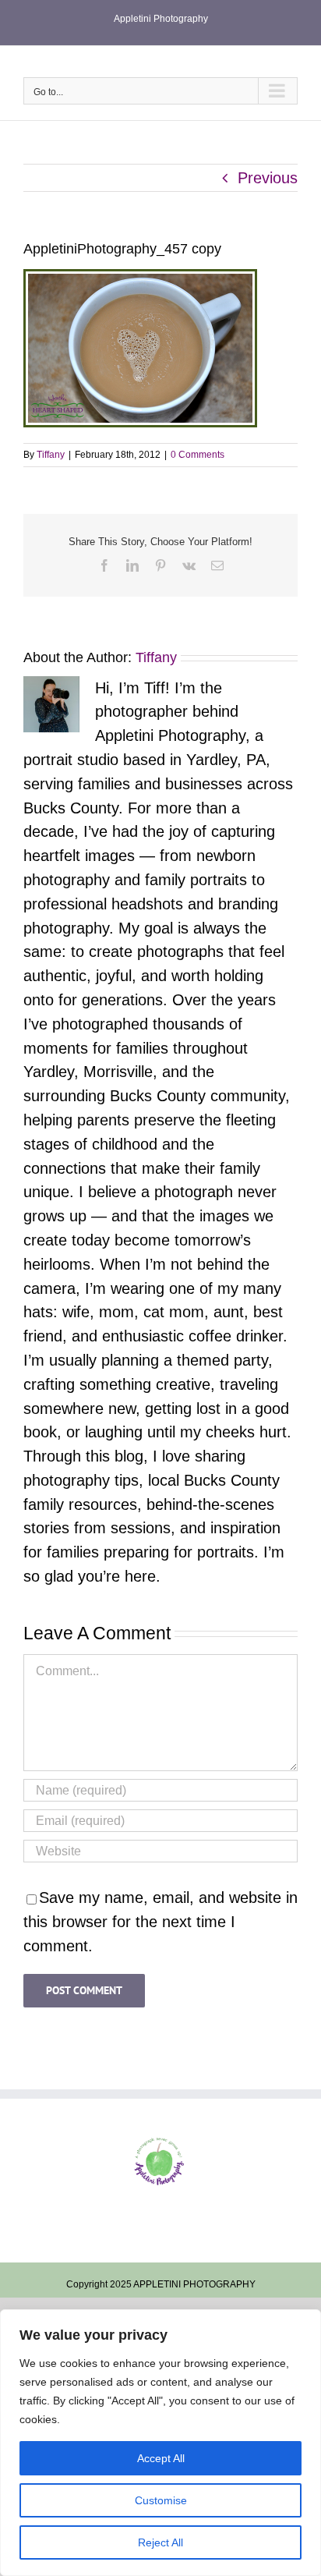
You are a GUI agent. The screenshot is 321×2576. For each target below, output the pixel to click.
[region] (160, 2443)
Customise (161, 2500)
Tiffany (51, 455)
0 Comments (198, 455)
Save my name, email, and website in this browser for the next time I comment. (160, 1922)
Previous (268, 178)
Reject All (160, 2542)
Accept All (161, 2458)
